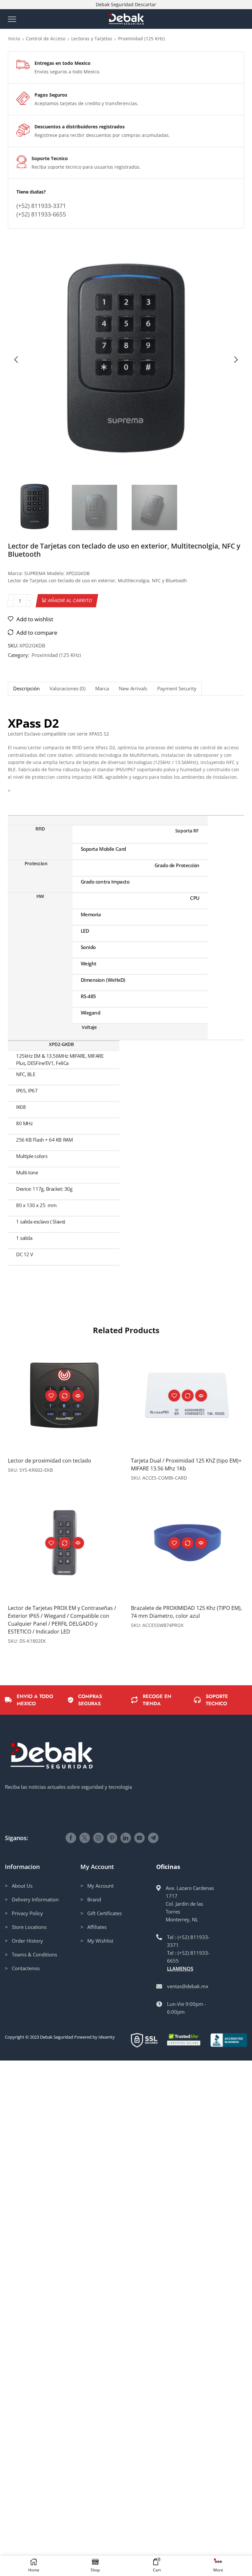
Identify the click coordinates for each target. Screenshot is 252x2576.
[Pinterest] (112, 1838)
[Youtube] (139, 1838)
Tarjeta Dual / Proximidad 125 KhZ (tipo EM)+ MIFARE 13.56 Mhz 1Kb (186, 1465)
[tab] (26, 689)
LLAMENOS (180, 1969)
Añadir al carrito (70, 600)
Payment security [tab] (177, 689)
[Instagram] (98, 1838)
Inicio (14, 38)
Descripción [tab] (26, 689)
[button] (16, 360)
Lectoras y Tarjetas (92, 38)
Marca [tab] (102, 689)
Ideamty (107, 2037)
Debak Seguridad (57, 2037)
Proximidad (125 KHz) (141, 38)
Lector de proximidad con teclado (50, 1461)
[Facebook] (71, 1838)
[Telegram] (153, 1838)
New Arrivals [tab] (133, 689)
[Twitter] (85, 1838)
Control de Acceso (46, 38)
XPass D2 (33, 723)
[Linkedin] (126, 1838)
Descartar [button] (146, 4)
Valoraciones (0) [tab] (67, 689)
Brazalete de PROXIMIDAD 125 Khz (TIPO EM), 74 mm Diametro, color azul (186, 1612)
